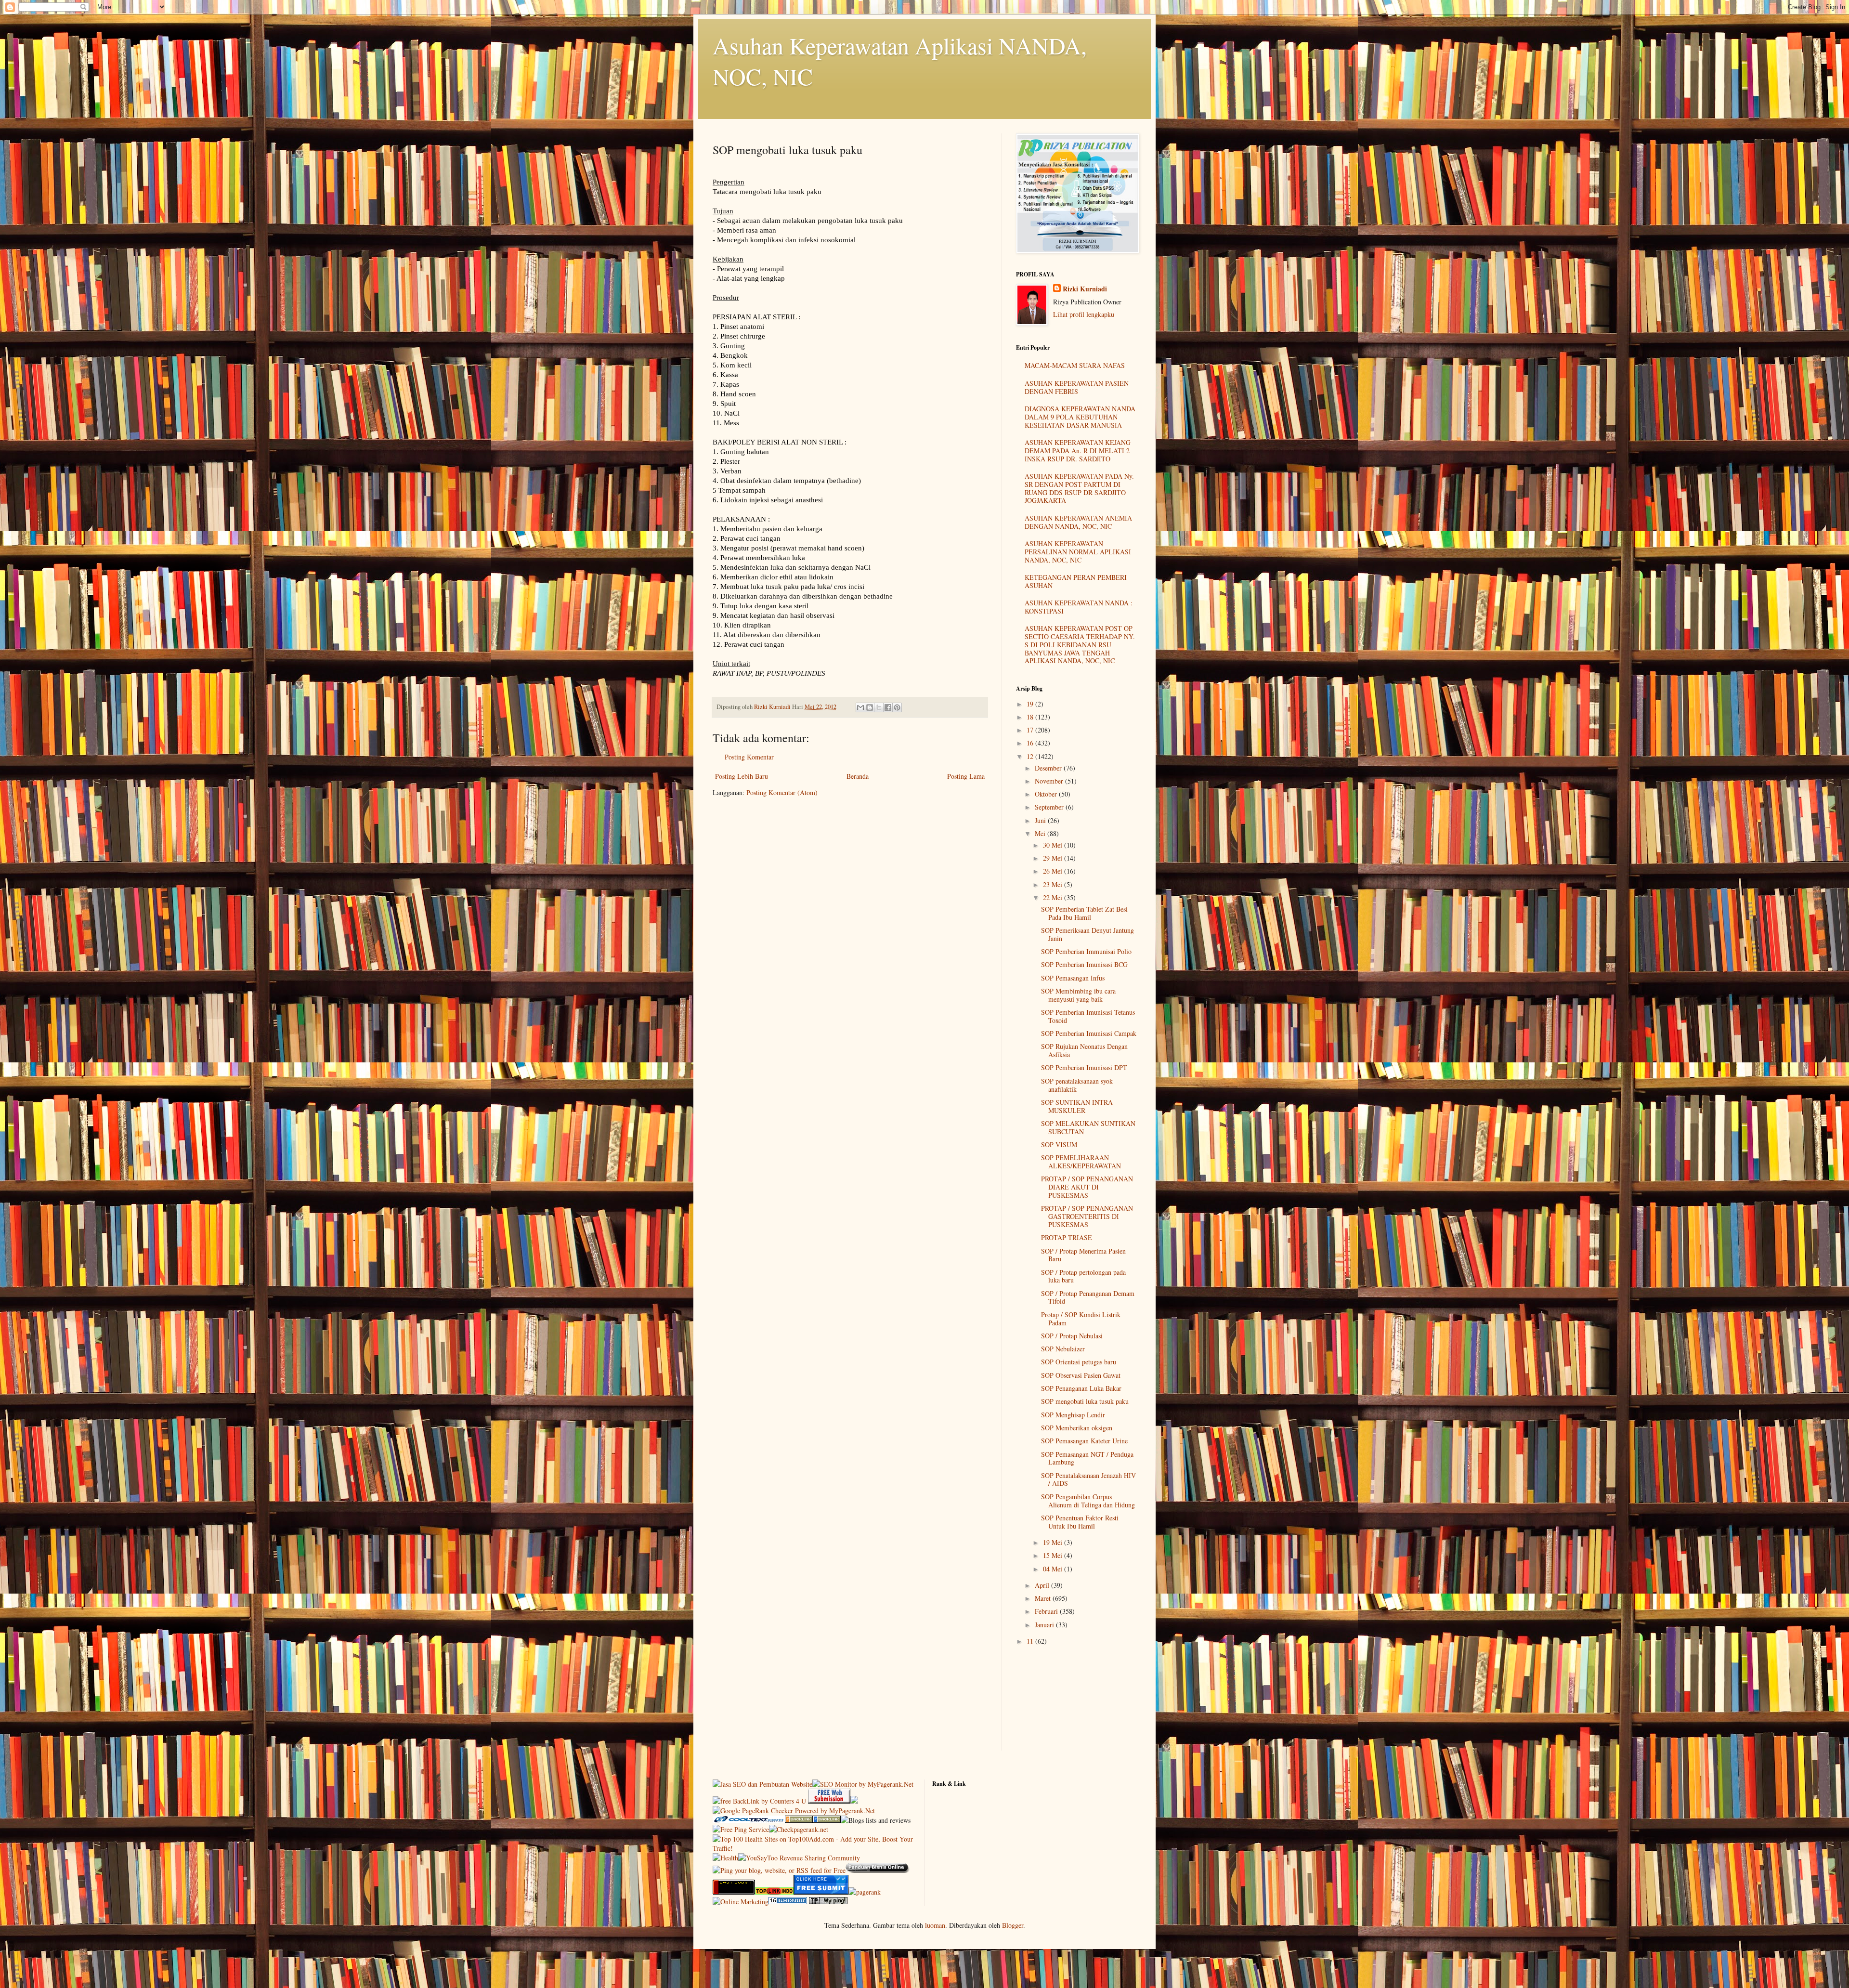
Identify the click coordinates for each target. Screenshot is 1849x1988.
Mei (1041, 833)
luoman (935, 1925)
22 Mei (1054, 897)
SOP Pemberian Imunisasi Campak (1089, 1033)
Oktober (1047, 794)
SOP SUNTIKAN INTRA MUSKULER (1077, 1106)
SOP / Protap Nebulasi (1072, 1336)
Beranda (858, 776)
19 (1031, 704)
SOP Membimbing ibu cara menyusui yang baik (1078, 995)
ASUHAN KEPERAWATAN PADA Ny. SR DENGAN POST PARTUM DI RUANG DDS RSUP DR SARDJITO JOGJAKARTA (1079, 488)
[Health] (725, 1858)
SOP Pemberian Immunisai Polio (1086, 951)
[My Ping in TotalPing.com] (828, 1902)
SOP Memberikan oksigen (1077, 1428)
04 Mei (1054, 1569)
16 (1031, 743)
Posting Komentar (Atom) (782, 792)
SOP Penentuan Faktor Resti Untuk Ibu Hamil (1080, 1522)
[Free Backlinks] (827, 1820)
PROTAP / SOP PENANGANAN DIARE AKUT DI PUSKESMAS (1087, 1187)
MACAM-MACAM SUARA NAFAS (1075, 365)
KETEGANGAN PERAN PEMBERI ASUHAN (1076, 581)
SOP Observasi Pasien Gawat (1081, 1375)
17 (1031, 730)
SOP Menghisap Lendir (1073, 1415)
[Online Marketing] (741, 1902)
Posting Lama (966, 776)
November (1050, 781)
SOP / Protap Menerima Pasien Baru (1083, 1255)
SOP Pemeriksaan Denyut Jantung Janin (1087, 934)
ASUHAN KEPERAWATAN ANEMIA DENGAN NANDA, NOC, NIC (1078, 522)
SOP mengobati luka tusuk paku (1085, 1401)
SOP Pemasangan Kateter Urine (1084, 1441)
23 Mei (1054, 884)
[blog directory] (788, 1902)
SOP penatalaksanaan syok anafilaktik (1077, 1085)
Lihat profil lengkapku (1084, 314)
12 (1031, 756)
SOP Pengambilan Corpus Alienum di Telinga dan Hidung (1088, 1501)
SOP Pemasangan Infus (1073, 978)
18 (1031, 717)
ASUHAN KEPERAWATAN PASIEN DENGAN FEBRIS (1077, 387)
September (1050, 807)
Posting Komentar (749, 757)
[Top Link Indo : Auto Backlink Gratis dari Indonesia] (774, 1892)
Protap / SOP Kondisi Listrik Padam (1081, 1319)
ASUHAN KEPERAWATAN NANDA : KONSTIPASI (1079, 607)
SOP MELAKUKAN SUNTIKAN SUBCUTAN (1088, 1127)
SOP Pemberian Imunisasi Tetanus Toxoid (1088, 1016)
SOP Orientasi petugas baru (1079, 1362)
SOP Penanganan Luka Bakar (1081, 1388)
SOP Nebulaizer (1063, 1349)
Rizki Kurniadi (1085, 289)
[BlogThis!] (870, 707)
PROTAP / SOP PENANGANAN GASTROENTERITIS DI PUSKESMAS (1087, 1216)
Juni (1041, 820)
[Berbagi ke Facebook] (888, 707)
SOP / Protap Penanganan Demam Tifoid (1088, 1297)
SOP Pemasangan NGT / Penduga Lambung (1087, 1458)
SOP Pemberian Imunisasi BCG (1084, 964)
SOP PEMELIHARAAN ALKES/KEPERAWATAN (1081, 1162)
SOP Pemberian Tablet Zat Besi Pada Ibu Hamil (1084, 913)
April (1043, 1585)
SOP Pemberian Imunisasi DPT (1084, 1067)
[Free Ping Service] (741, 1829)
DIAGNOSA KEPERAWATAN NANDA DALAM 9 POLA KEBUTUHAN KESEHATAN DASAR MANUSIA (1080, 417)
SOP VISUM (1059, 1144)
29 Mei (1054, 858)
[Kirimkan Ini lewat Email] (860, 707)
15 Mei (1054, 1555)
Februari (1047, 1611)
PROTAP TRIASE (1067, 1237)
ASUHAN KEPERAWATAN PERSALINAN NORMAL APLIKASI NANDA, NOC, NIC (1078, 552)
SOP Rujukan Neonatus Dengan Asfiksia (1084, 1050)
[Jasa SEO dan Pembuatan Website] (762, 1784)
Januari (1045, 1625)
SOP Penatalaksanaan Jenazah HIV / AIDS (1088, 1479)
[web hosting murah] (865, 1892)
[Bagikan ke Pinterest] (897, 707)
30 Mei (1054, 845)
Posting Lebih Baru (742, 776)
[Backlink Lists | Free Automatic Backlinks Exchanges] (799, 1820)
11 (1031, 1641)
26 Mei (1054, 871)
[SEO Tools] (734, 1892)
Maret (1044, 1598)
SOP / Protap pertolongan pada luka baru (1083, 1276)
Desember (1049, 768)
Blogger (1013, 1925)
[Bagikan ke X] (879, 707)
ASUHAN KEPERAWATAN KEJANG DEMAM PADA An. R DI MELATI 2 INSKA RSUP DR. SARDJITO (1078, 451)
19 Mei (1054, 1542)
